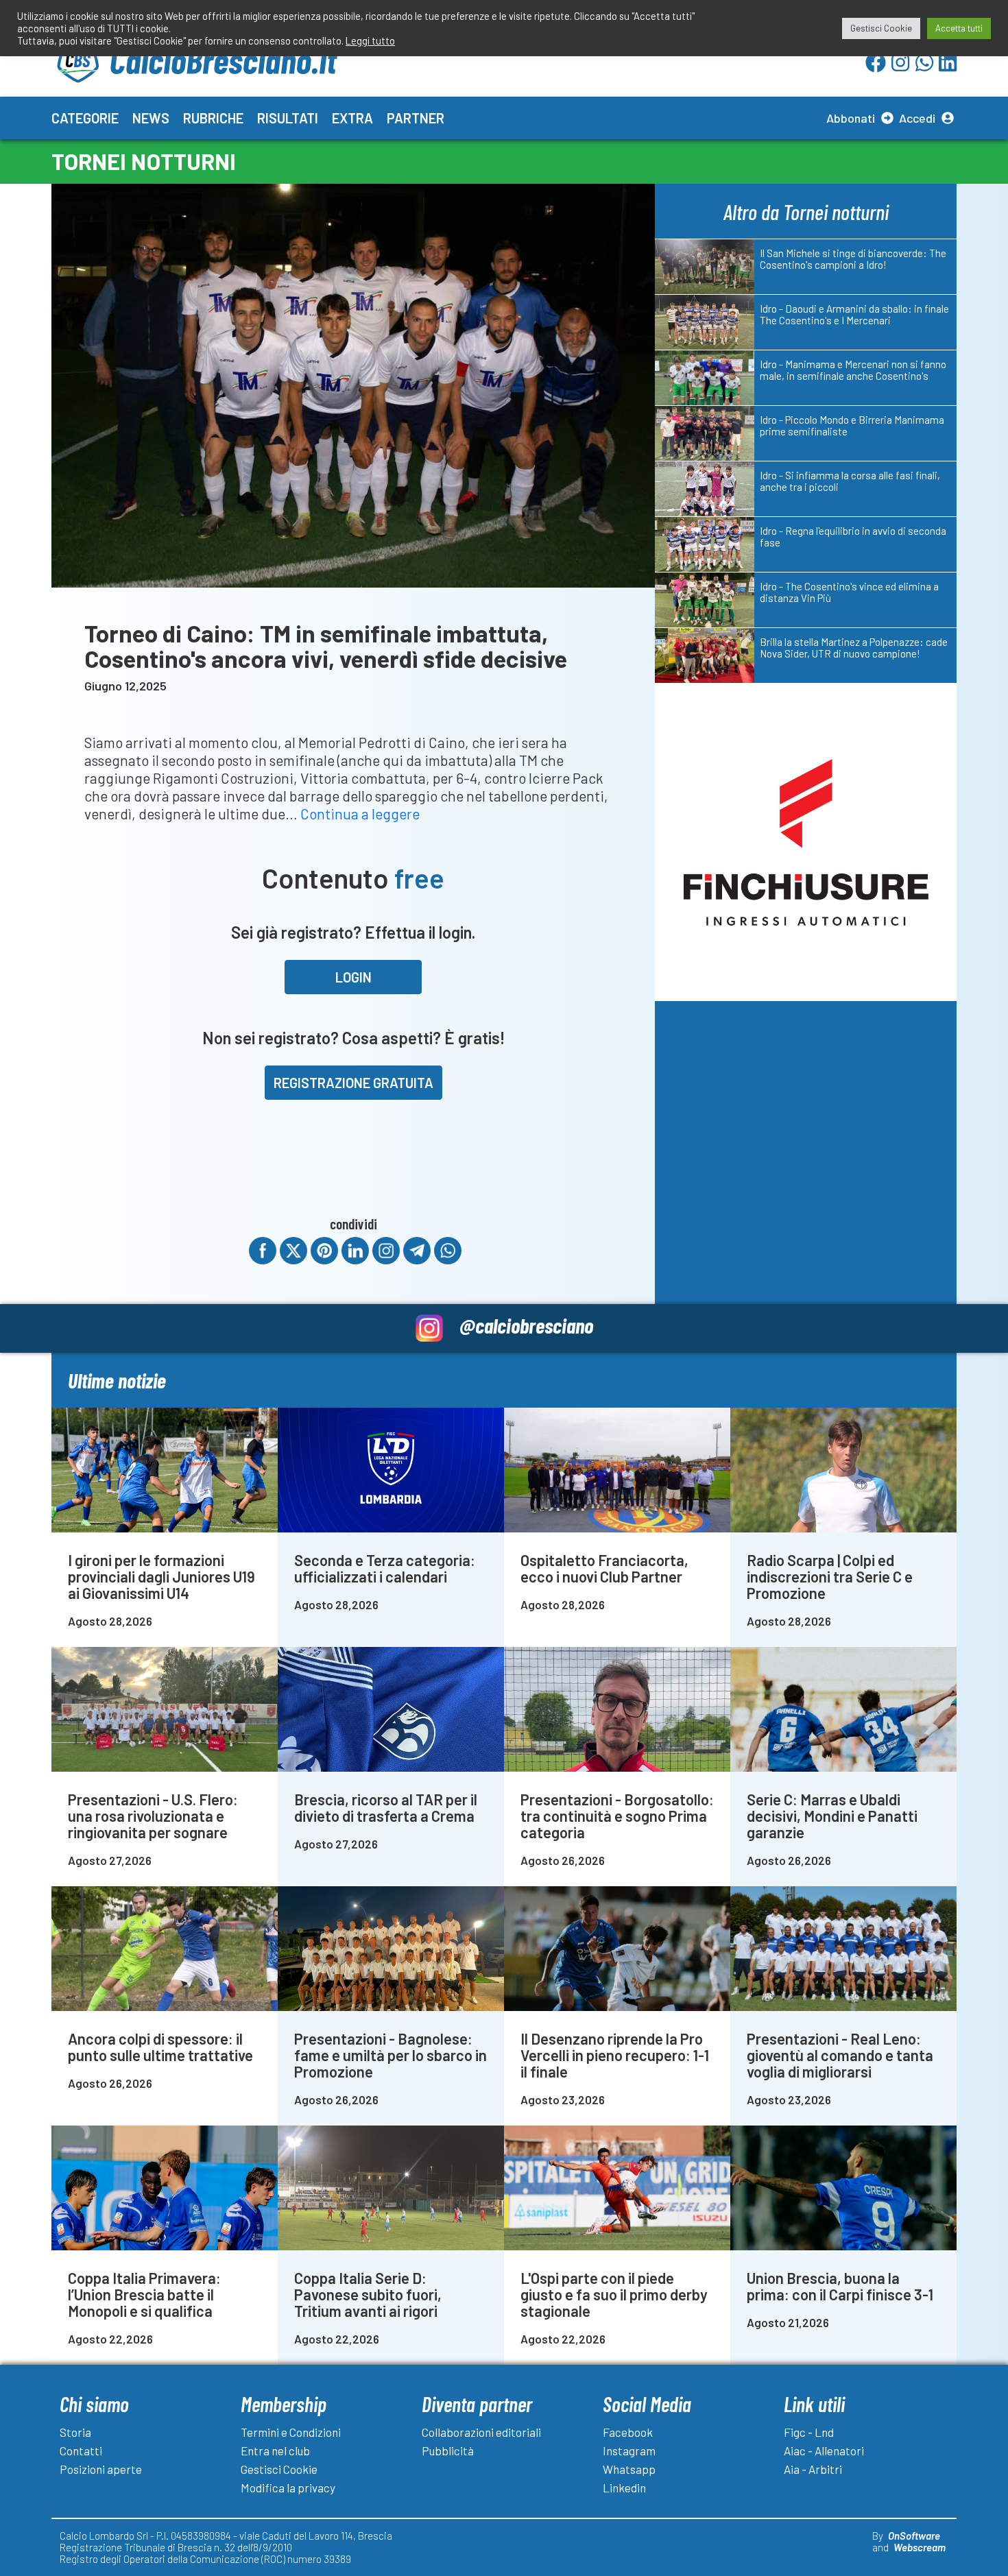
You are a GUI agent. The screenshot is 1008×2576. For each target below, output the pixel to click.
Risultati (288, 118)
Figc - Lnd (809, 2432)
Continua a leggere (360, 814)
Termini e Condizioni (291, 2432)
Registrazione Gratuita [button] (353, 1083)
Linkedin (624, 2488)
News (151, 118)
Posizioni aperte (101, 2469)
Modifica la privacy (288, 2488)
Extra (352, 118)
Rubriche (213, 118)
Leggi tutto (370, 40)
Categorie (85, 118)
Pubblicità (448, 2451)
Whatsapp (629, 2469)
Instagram (629, 2451)
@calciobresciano (526, 1325)
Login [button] (353, 977)
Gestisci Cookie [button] (881, 28)
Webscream (920, 2547)
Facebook (628, 2432)
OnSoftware (914, 2536)
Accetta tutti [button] (959, 28)
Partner (416, 118)
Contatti (81, 2451)
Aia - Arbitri (813, 2469)
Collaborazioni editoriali (481, 2432)
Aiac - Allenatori (824, 2451)
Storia (75, 2432)
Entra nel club (275, 2451)
